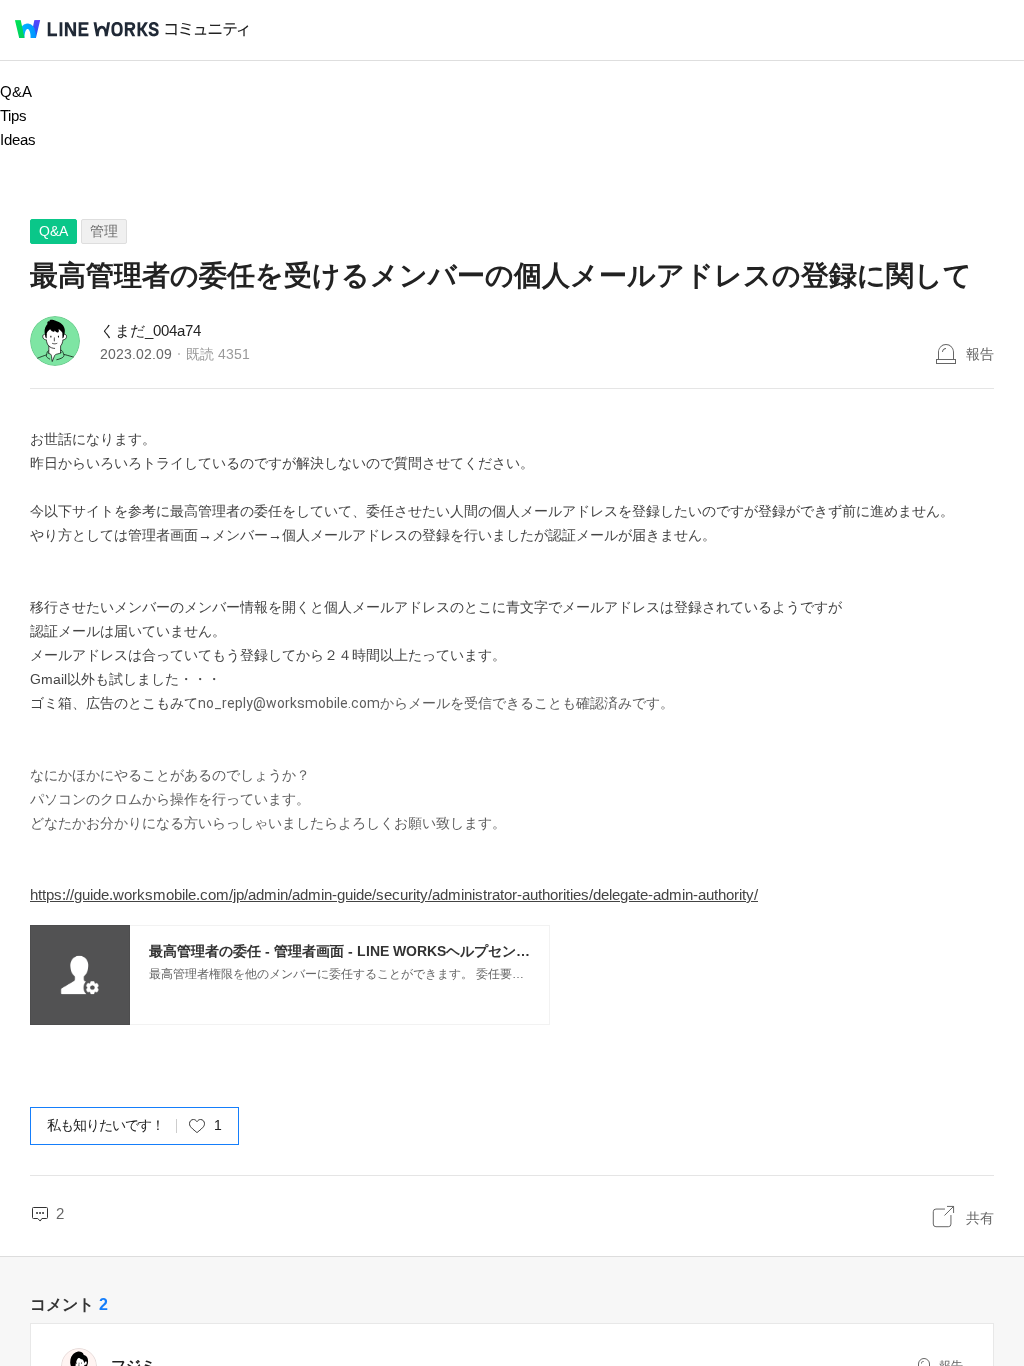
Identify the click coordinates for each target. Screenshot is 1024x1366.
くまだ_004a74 (150, 330)
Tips (13, 115)
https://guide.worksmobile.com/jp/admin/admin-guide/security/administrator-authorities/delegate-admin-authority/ (394, 894)
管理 (104, 231)
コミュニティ (207, 29)
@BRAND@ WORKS (87, 29)
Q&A (16, 91)
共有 (980, 1218)
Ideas (18, 139)
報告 (980, 354)
